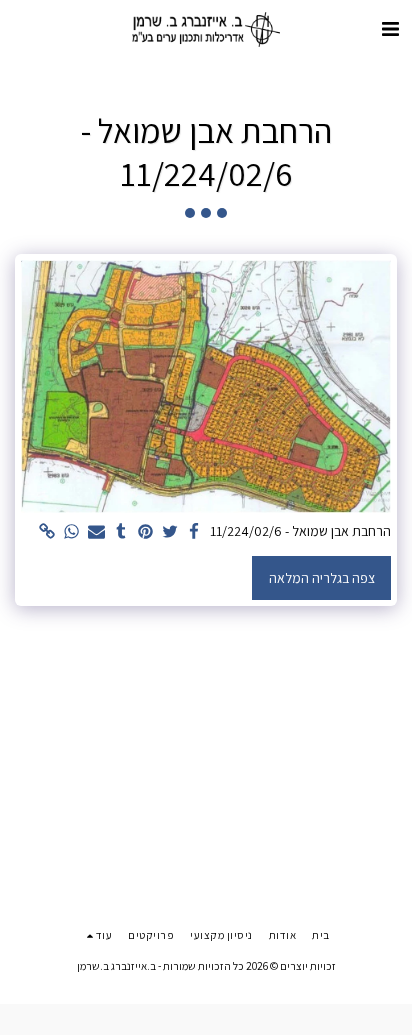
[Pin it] (146, 532)
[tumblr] (121, 532)
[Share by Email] (97, 532)
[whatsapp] (72, 532)
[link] (48, 532)
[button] (390, 29)
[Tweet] (170, 532)
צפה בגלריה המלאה (322, 578)
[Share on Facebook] (195, 532)
